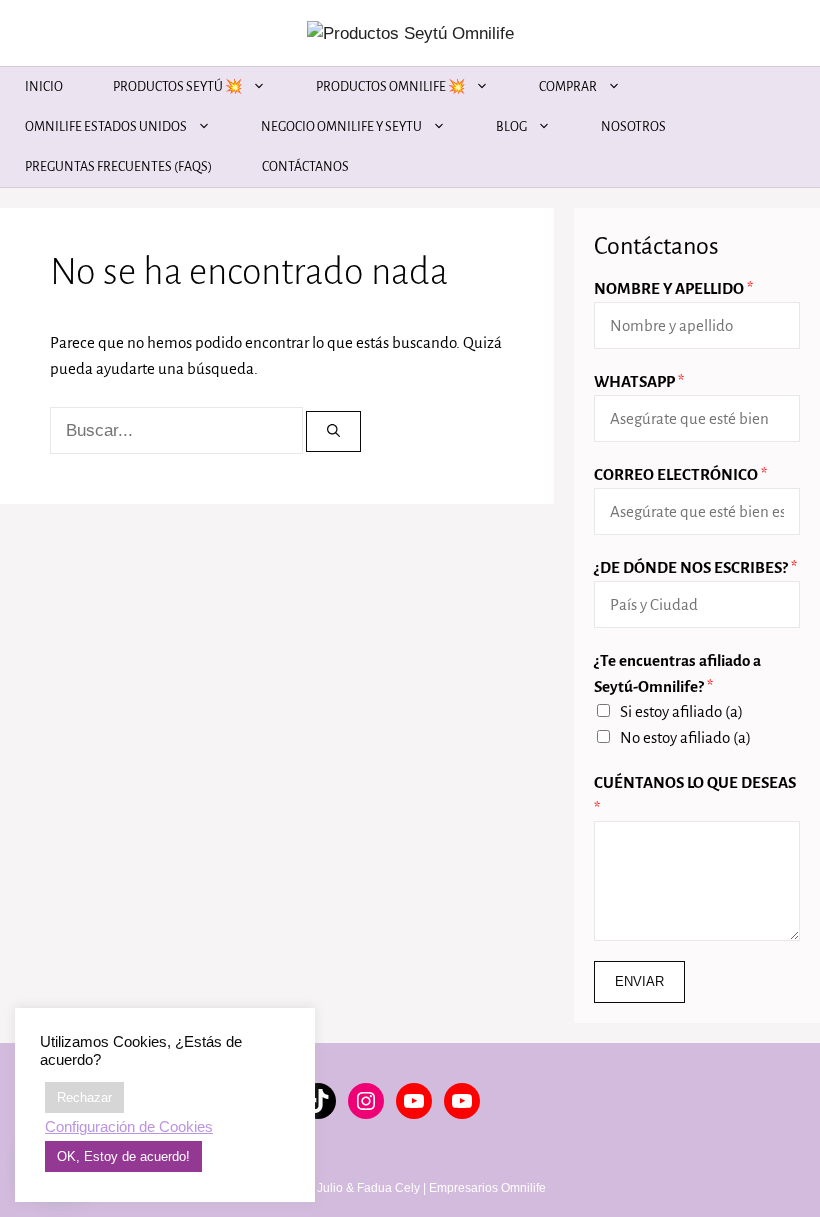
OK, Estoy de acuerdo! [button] (123, 1156)
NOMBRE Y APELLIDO (673, 288)
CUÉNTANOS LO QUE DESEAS (695, 795)
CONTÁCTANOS (305, 167)
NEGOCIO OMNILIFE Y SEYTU (341, 127)
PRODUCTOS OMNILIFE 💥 (390, 87)
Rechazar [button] (84, 1097)
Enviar (639, 981)
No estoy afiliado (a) (685, 737)
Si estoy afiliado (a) (681, 711)
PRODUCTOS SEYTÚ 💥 (177, 87)
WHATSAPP (639, 381)
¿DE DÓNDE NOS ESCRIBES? (695, 567)
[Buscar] (333, 432)
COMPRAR (568, 87)
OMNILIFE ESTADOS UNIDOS (106, 127)
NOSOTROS (633, 127)
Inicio (44, 87)
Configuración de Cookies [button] (129, 1127)
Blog (511, 127)
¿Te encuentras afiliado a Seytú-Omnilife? (677, 673)
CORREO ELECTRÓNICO (680, 474)
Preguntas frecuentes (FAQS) (118, 167)
